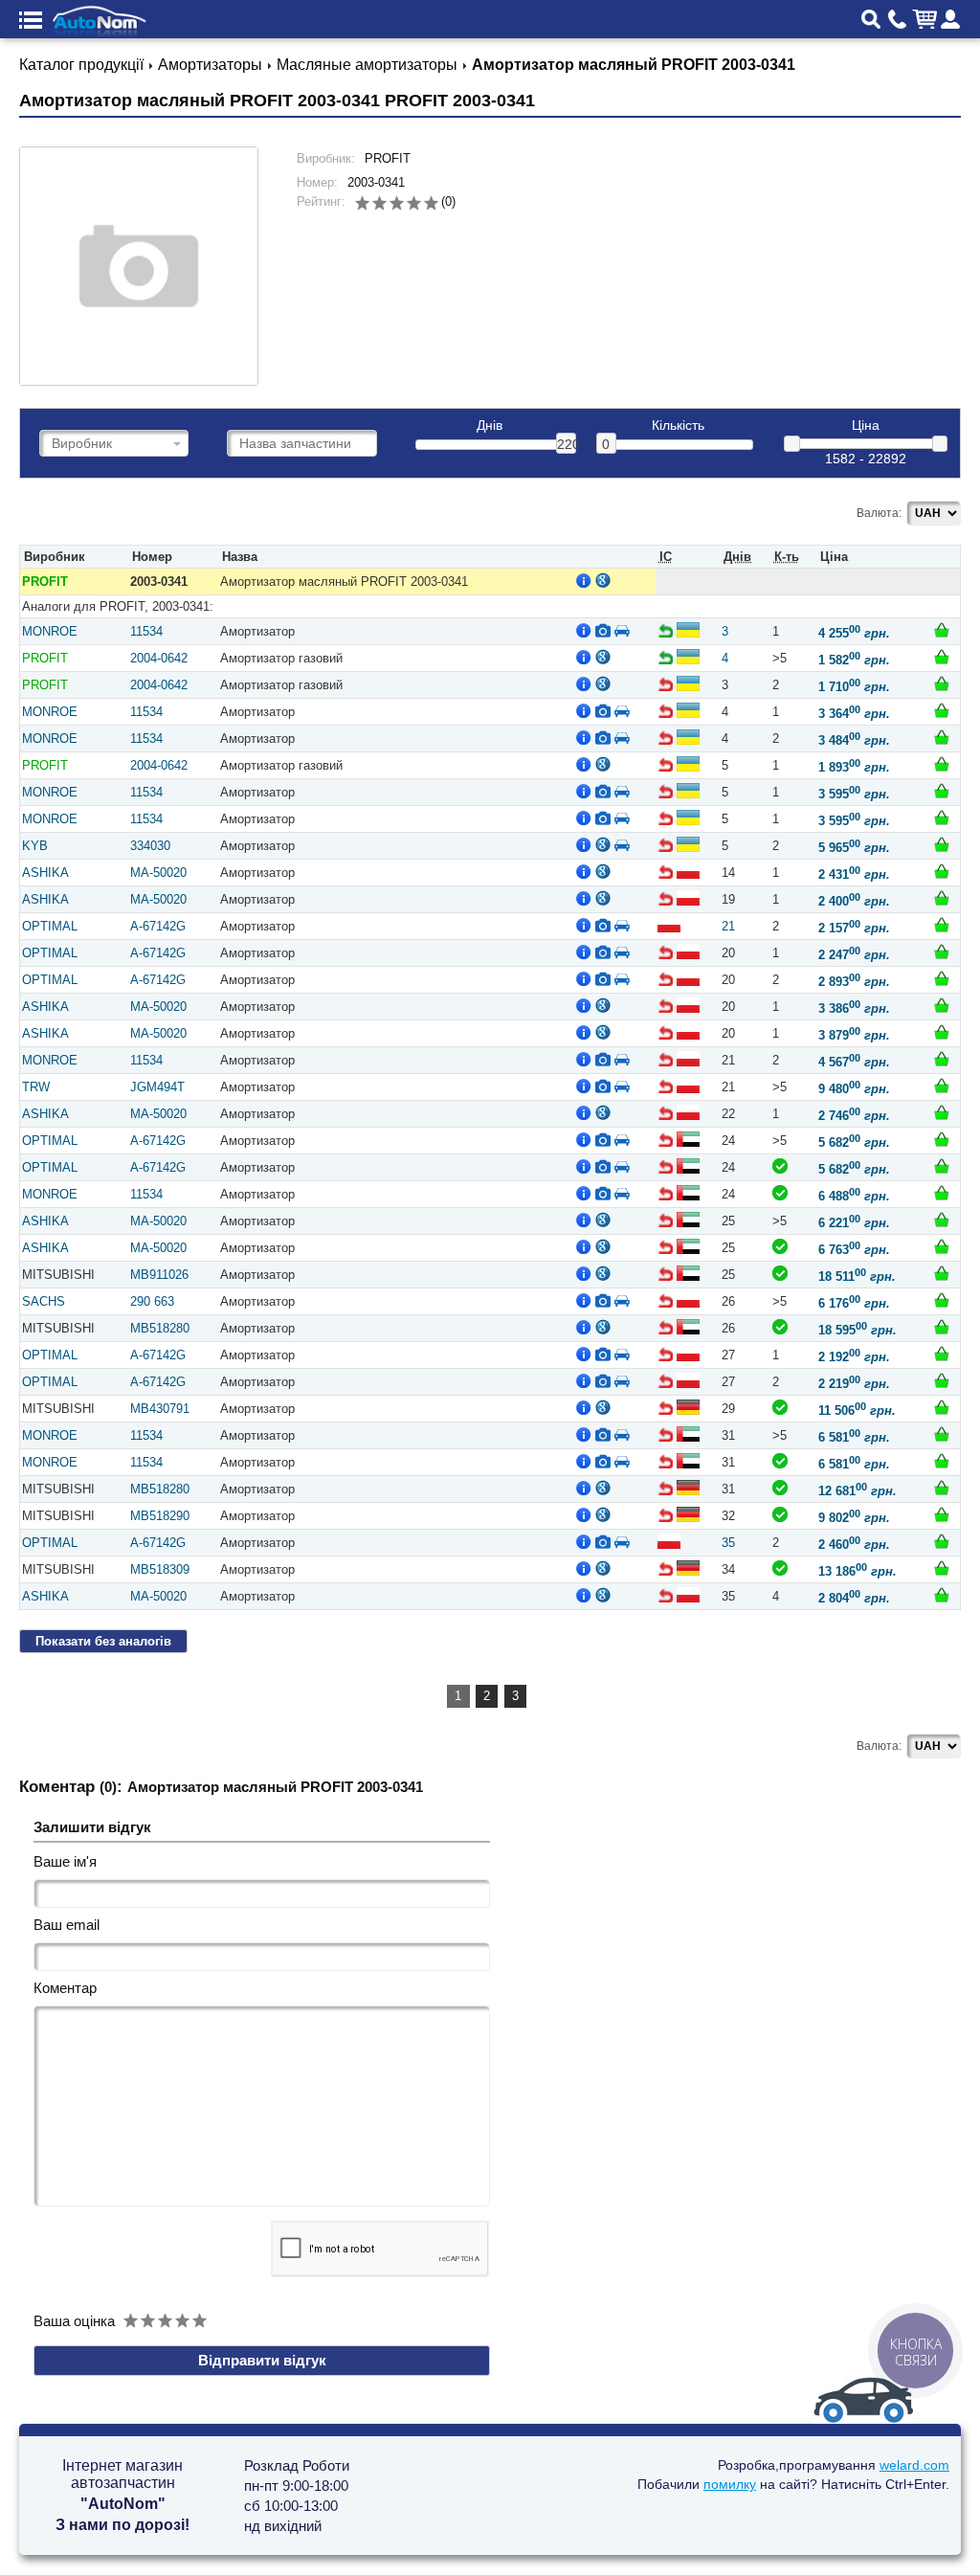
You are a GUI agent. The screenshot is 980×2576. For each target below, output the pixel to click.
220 (567, 444)
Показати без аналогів (103, 1641)
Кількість (678, 426)
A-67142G (158, 926)
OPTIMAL (50, 926)
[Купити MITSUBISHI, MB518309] (942, 1568)
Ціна (866, 426)
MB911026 (159, 1275)
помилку (730, 2484)
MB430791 (160, 1409)
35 (728, 1543)
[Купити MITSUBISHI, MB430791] (942, 1407)
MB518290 (160, 1516)
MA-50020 (158, 873)
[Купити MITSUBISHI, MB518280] (942, 1327)
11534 (146, 631)
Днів (490, 426)
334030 (150, 846)
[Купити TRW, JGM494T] (942, 1086)
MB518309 (160, 1569)
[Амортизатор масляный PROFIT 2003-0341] (139, 266)
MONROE (50, 631)
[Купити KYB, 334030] (942, 844)
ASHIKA (45, 873)
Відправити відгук (262, 2360)
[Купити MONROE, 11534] (942, 630)
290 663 (152, 1301)
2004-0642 (159, 658)
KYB (35, 846)
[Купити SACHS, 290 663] (942, 1300)
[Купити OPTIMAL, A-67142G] (942, 925)
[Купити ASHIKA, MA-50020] (942, 871)
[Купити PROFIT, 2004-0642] (942, 657)
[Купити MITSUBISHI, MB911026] (942, 1273)
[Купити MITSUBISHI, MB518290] (942, 1514)
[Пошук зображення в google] (603, 580)
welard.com (914, 2465)
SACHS (44, 1301)
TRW (36, 1087)
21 (728, 926)
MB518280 (160, 1328)
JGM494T (157, 1087)
